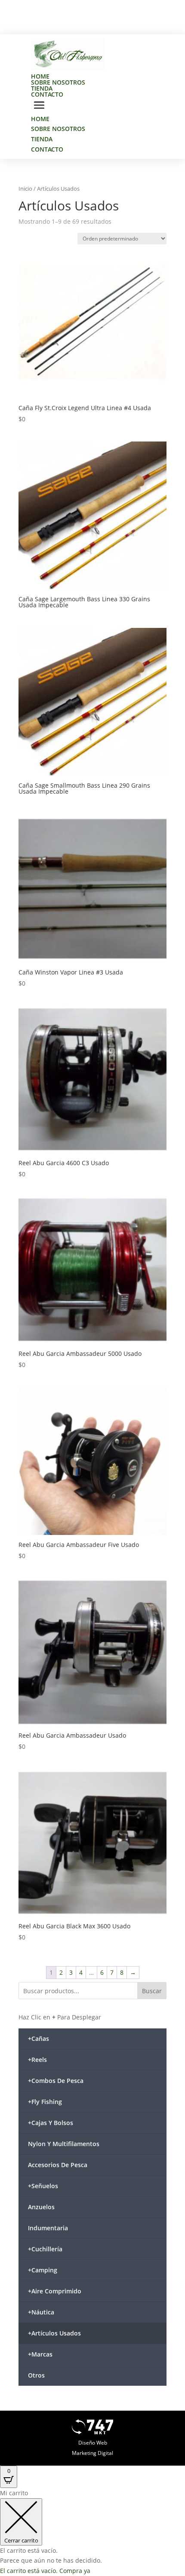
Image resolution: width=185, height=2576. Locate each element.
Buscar (152, 1991)
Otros (36, 2375)
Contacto (47, 94)
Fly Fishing (45, 2102)
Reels (37, 2060)
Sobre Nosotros (58, 82)
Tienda (42, 88)
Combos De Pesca (56, 2081)
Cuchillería (45, 2249)
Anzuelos (41, 2207)
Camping (43, 2270)
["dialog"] (92, 2532)
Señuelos (43, 2186)
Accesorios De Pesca (58, 2165)
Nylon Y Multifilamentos (64, 2144)
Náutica (41, 2312)
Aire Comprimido (55, 2291)
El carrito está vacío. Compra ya (45, 2571)
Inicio (25, 189)
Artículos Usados (54, 2333)
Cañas (39, 2039)
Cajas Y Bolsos (51, 2123)
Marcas (40, 2354)
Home (40, 76)
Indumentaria (48, 2228)
